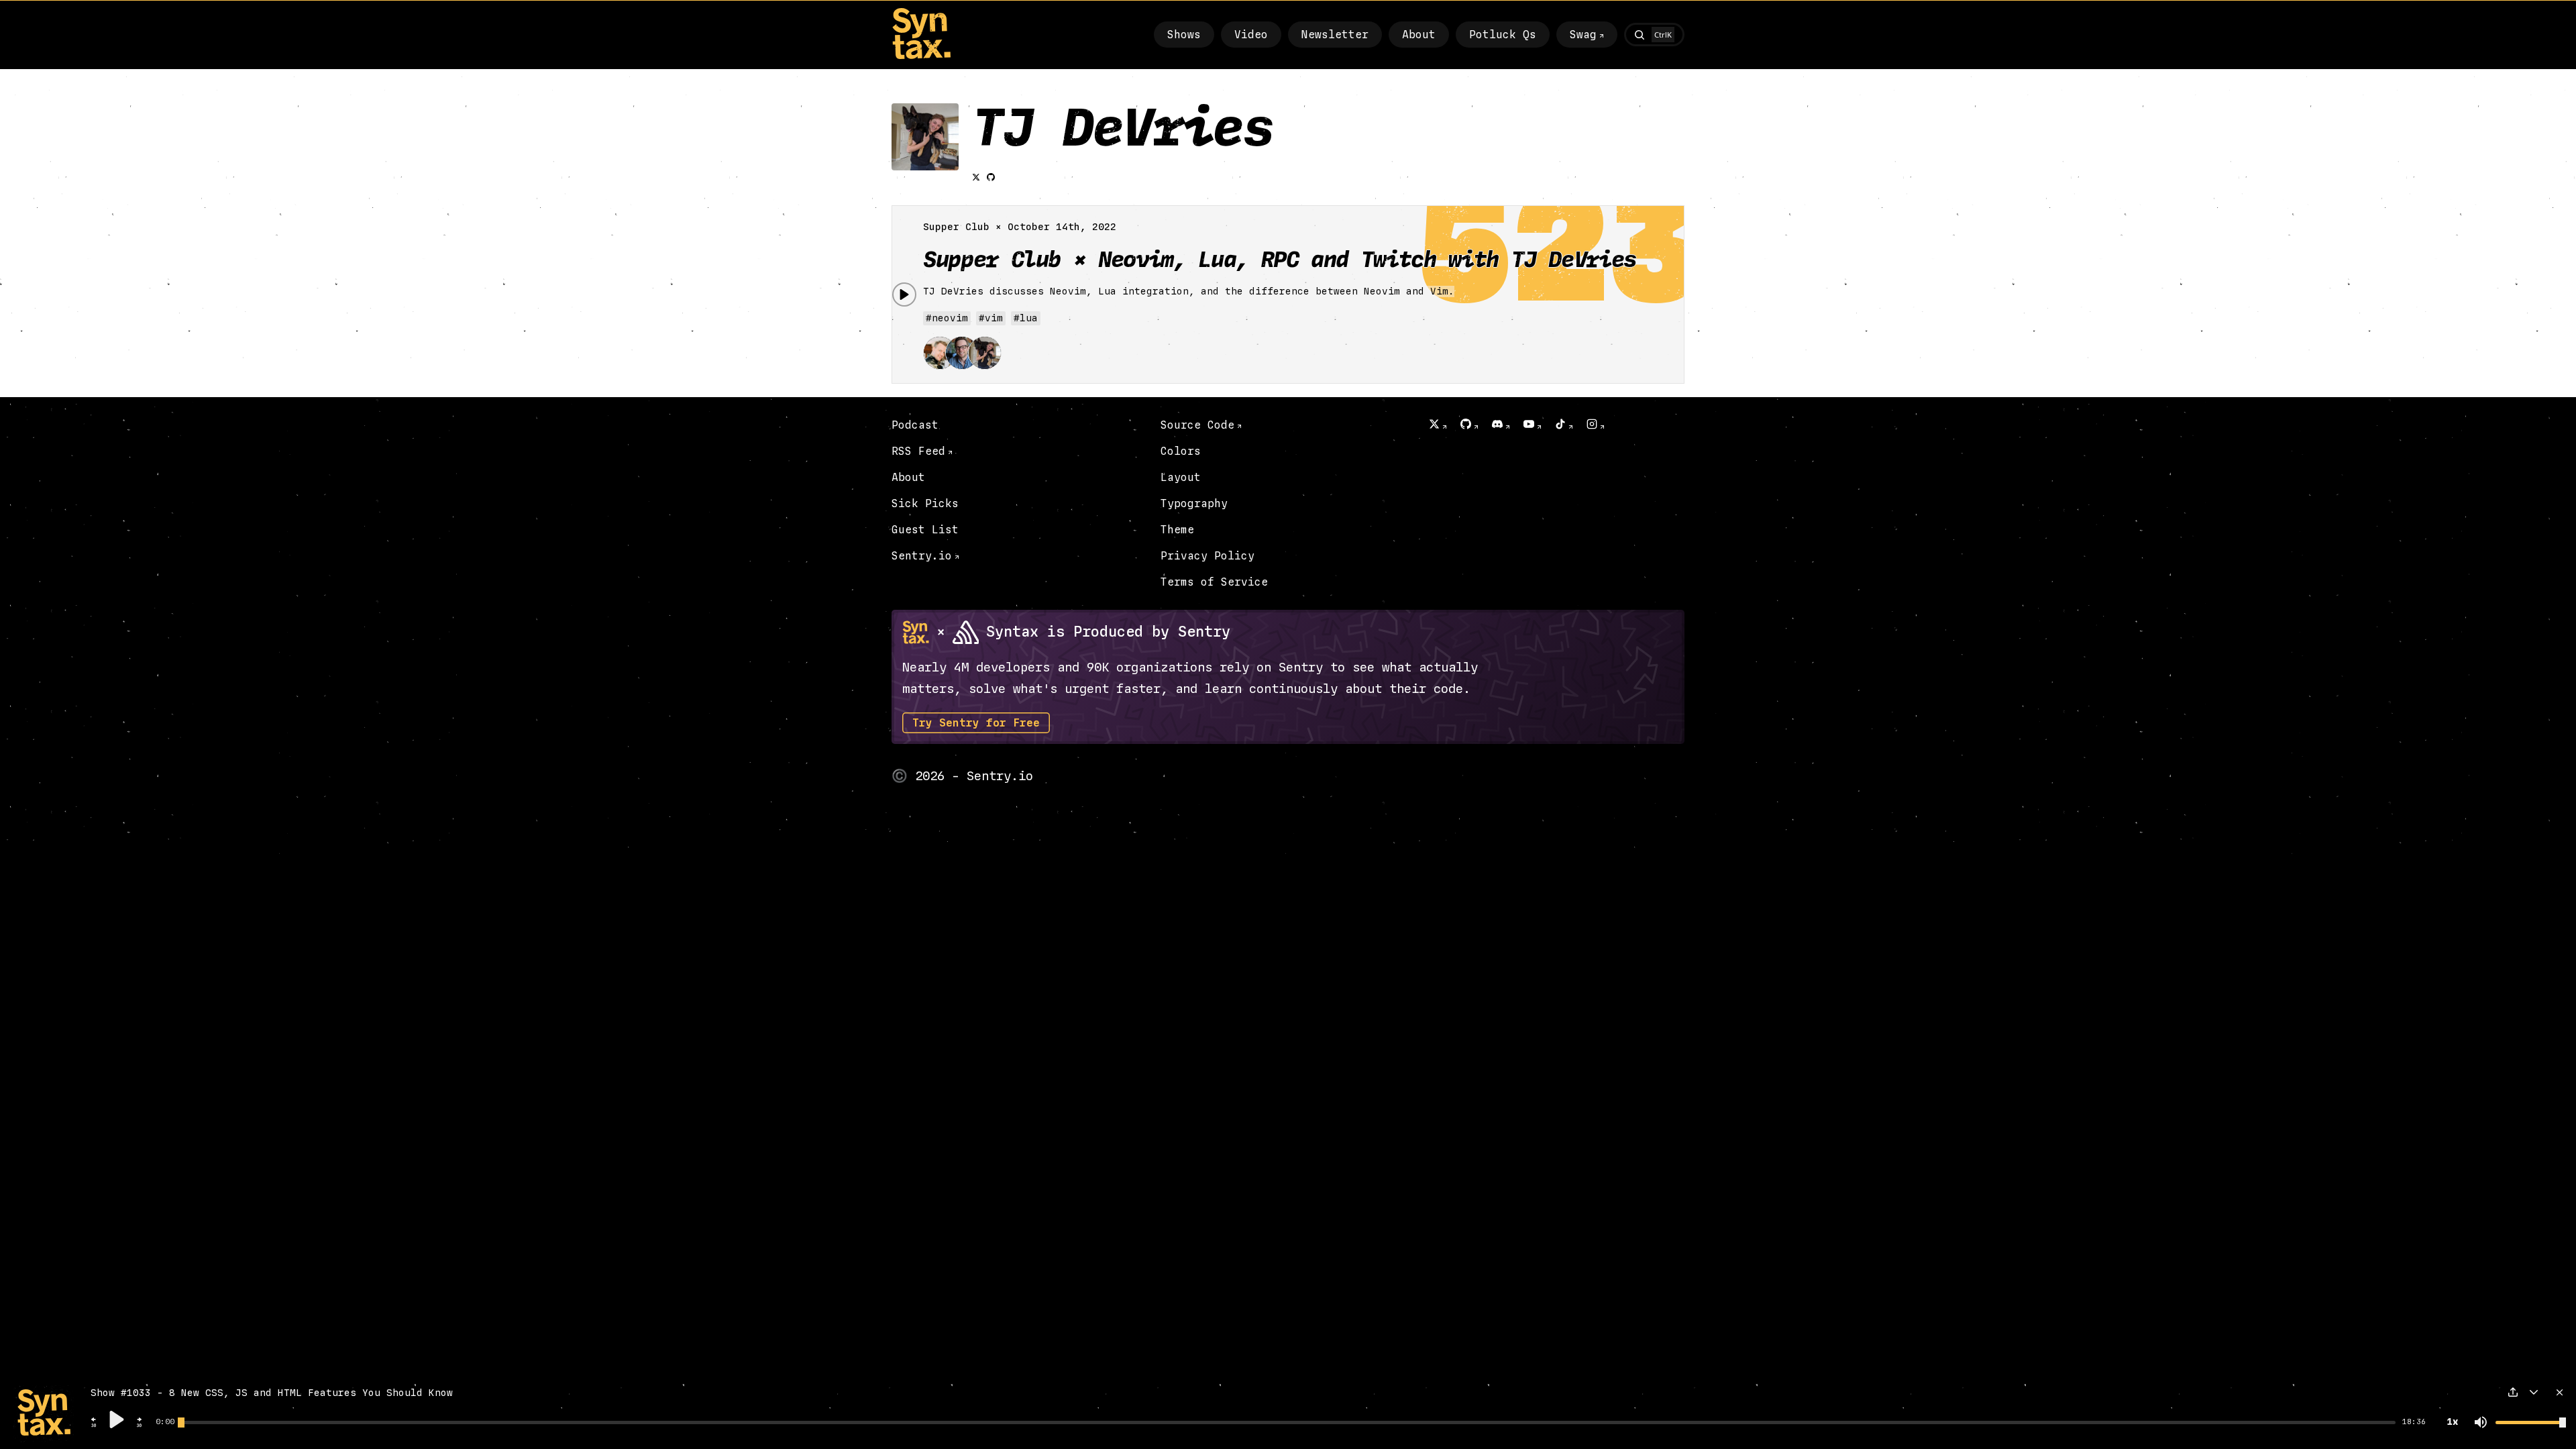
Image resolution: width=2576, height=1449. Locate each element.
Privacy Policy (1207, 556)
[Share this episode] (2513, 1392)
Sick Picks (925, 503)
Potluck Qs (1503, 35)
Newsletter (1335, 35)
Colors (1181, 451)
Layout (1181, 477)
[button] (94, 1426)
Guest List (925, 530)
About (1419, 35)
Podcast (915, 425)
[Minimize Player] (2534, 1392)
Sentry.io (922, 556)
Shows (1184, 35)
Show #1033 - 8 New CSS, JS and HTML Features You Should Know (272, 1393)
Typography (1194, 503)
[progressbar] (165, 1422)
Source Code (1197, 425)
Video (1251, 35)
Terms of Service (1214, 582)
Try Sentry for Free (976, 723)
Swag (1583, 35)
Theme (1177, 530)
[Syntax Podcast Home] (921, 56)
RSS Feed (918, 451)
